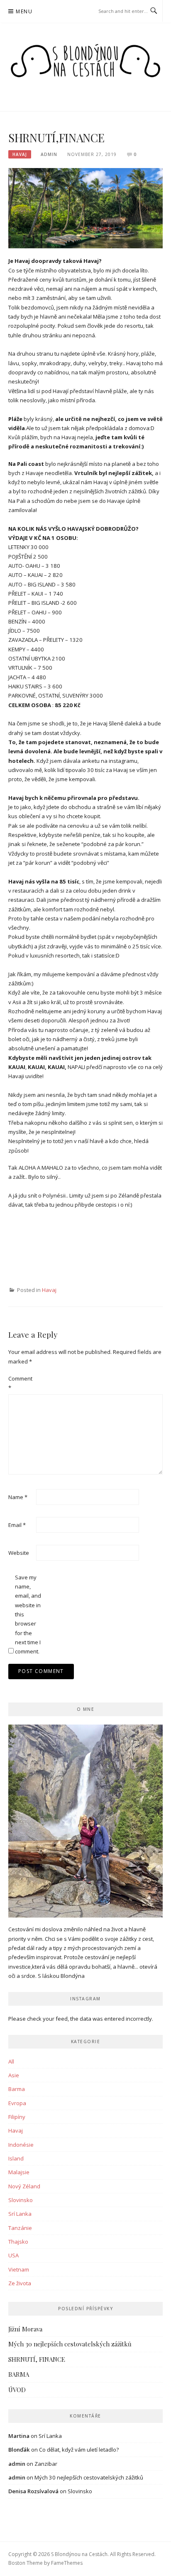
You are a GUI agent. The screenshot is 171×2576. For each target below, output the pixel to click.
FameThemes (67, 2563)
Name (18, 1497)
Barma (17, 2089)
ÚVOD (17, 2390)
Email (17, 1525)
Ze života (20, 2283)
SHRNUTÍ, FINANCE (37, 2359)
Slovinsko (21, 2200)
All (11, 2061)
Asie (14, 2075)
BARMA (19, 2374)
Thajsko (18, 2242)
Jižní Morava (25, 2329)
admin (49, 154)
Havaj (20, 154)
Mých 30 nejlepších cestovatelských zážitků (70, 2344)
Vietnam (19, 2269)
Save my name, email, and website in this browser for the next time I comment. (28, 1615)
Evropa (17, 2103)
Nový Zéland (24, 2186)
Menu (24, 11)
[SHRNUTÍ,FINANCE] (85, 208)
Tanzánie (20, 2228)
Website (19, 1553)
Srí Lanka (20, 2214)
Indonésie (21, 2145)
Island (16, 2158)
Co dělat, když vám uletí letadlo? (79, 2450)
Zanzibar (46, 2464)
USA (13, 2255)
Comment (20, 1383)
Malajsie (19, 2172)
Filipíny (17, 2117)
